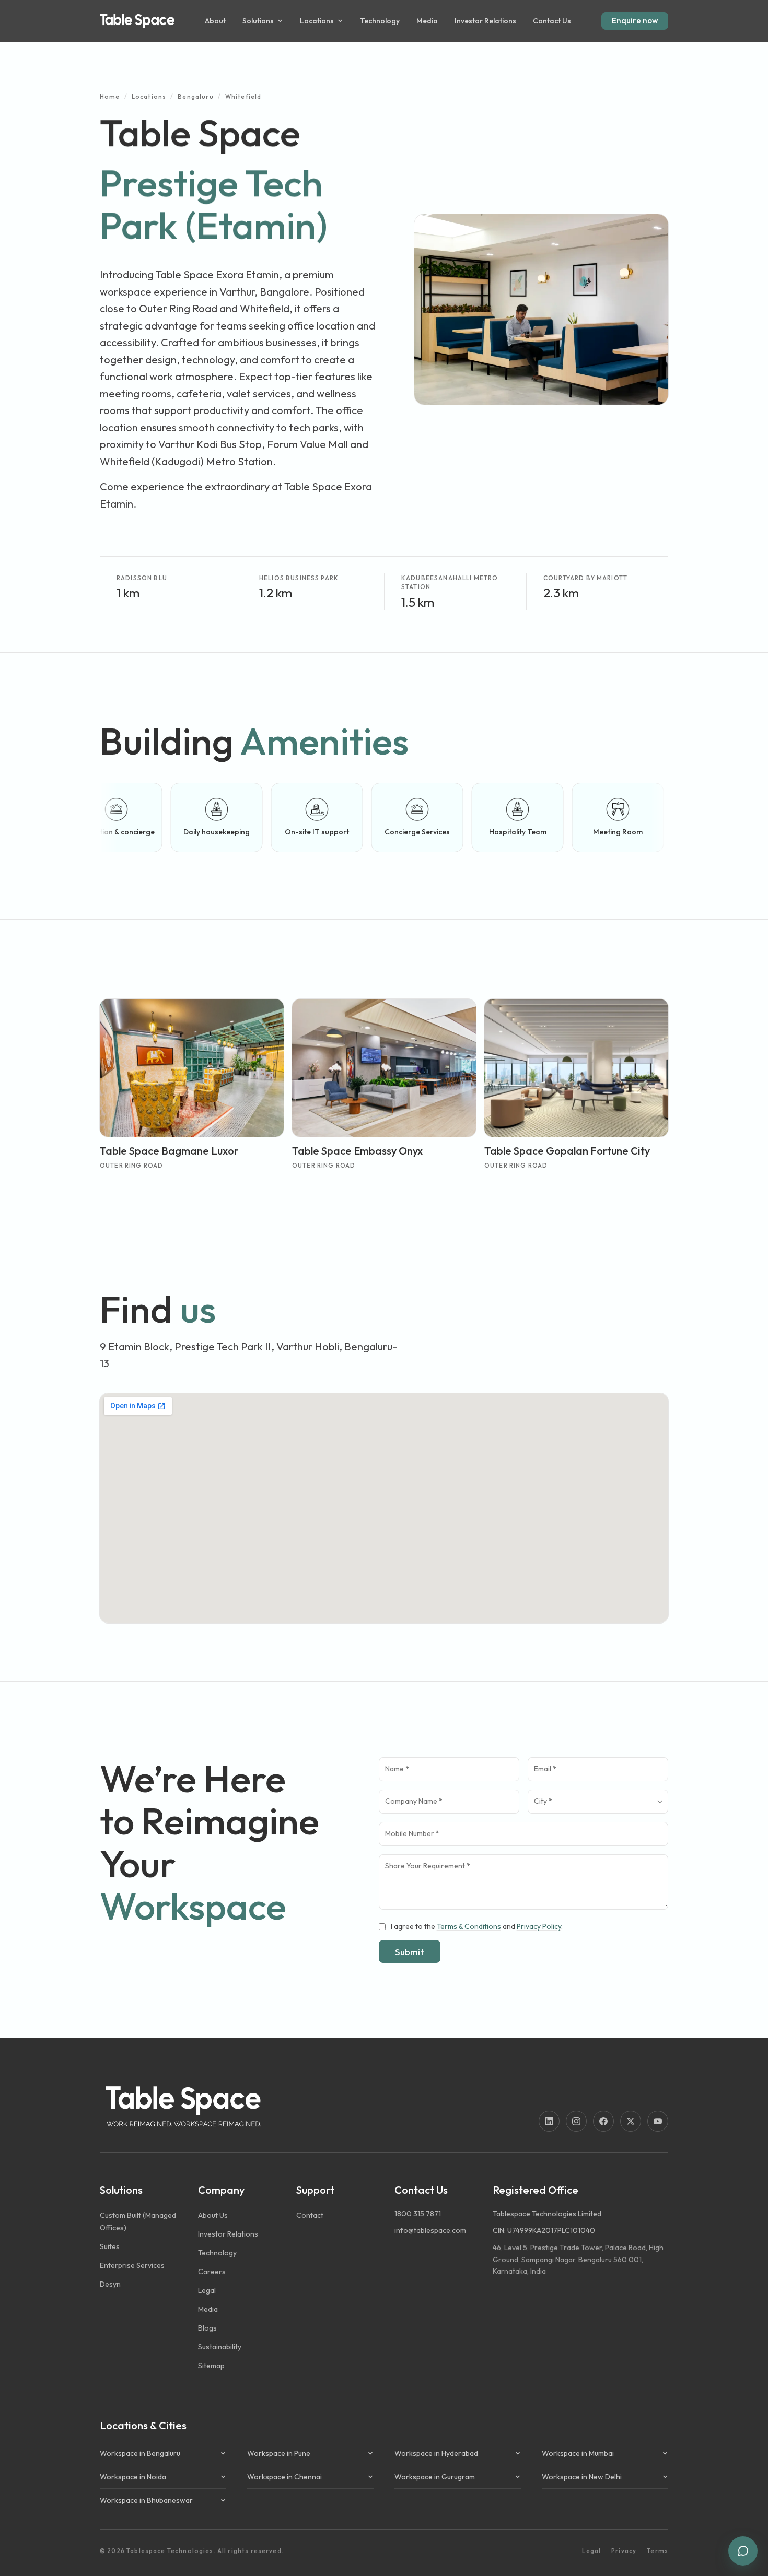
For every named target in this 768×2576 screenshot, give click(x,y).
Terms (658, 2551)
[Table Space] (137, 21)
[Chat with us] (743, 2551)
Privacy (624, 2551)
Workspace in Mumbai (578, 2453)
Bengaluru (195, 96)
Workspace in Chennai (284, 2477)
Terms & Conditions (469, 1926)
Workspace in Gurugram (435, 2477)
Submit (410, 1952)
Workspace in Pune (279, 2453)
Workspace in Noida (133, 2477)
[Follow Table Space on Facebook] (603, 2121)
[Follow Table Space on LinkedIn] (549, 2121)
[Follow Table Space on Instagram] (576, 2121)
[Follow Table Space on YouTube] (658, 2121)
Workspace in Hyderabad (436, 2453)
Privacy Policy (539, 1926)
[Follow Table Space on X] (631, 2121)
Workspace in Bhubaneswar (146, 2500)
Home (110, 96)
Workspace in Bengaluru (140, 2453)
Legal (591, 2551)
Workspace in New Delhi (582, 2477)
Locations (149, 96)
